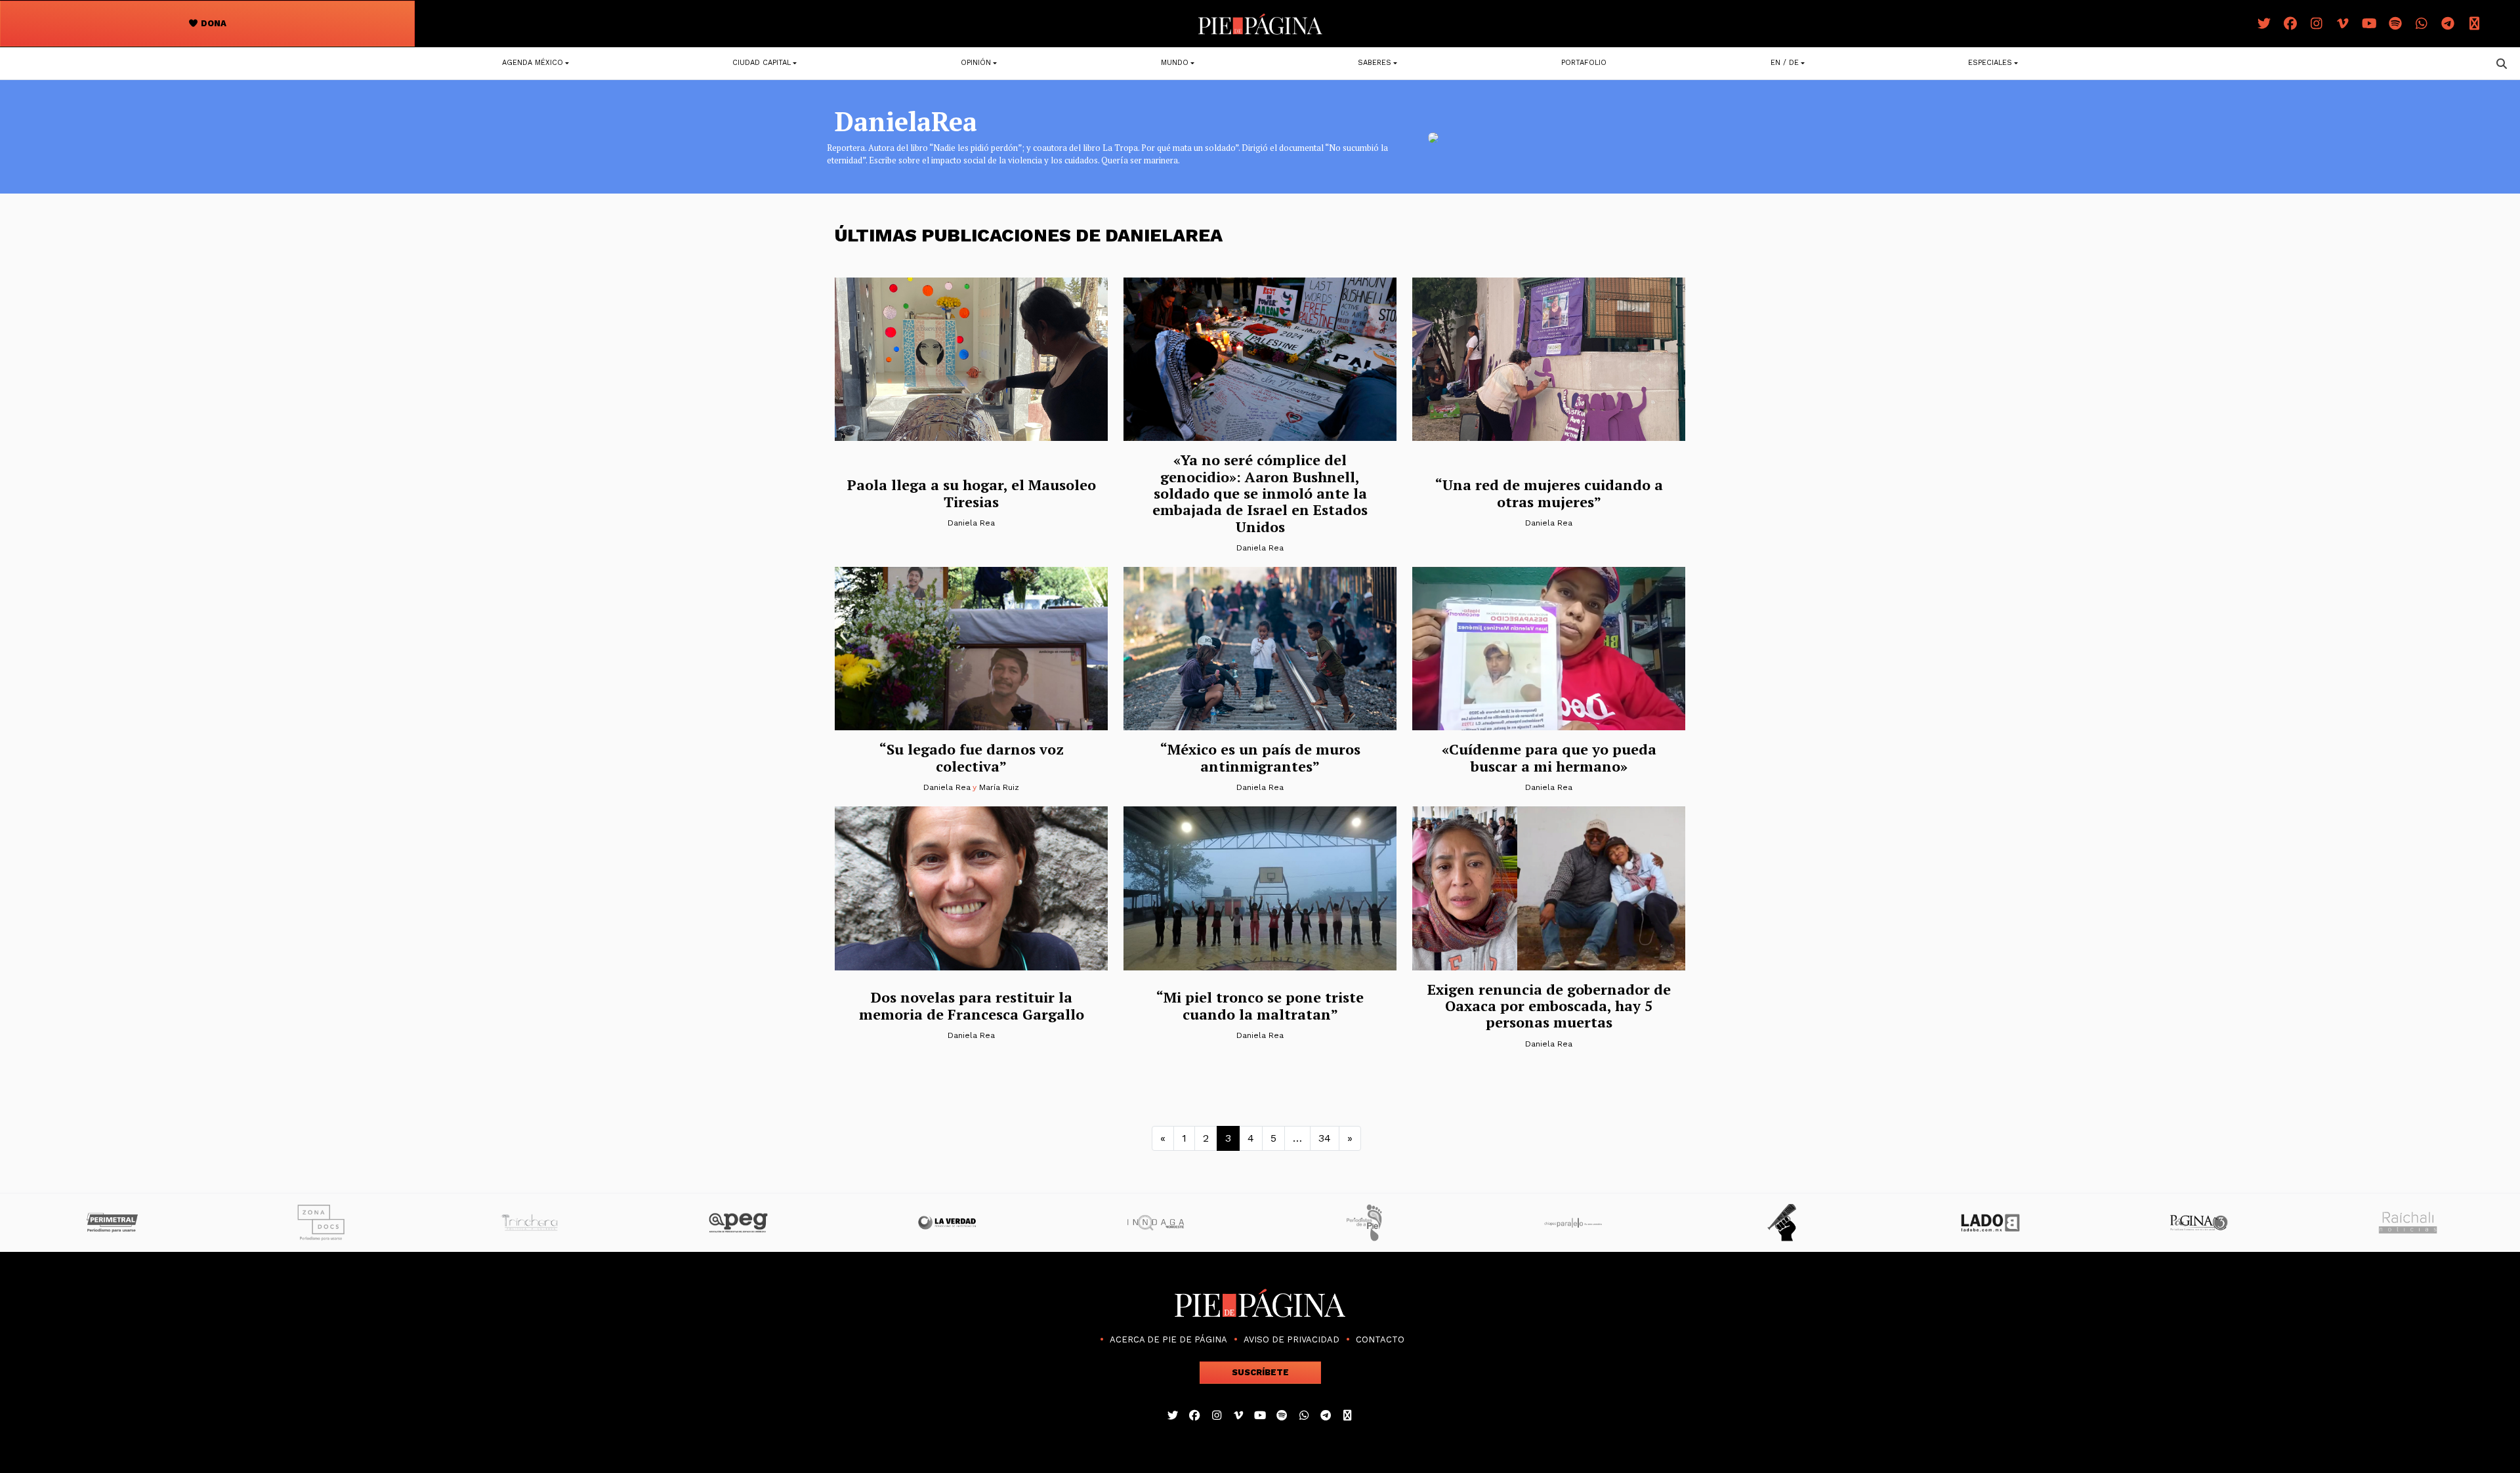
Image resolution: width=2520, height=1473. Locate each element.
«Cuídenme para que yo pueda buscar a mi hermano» (1549, 757)
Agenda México (533, 63)
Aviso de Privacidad (1291, 1339)
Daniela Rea (971, 523)
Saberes (1375, 63)
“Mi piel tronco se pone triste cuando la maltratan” (1260, 1005)
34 (1325, 1138)
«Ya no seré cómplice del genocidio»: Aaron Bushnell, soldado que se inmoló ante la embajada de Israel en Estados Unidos (1260, 493)
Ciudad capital (762, 63)
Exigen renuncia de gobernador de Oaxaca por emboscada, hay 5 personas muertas (1549, 1006)
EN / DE (1785, 63)
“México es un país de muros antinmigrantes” (1260, 757)
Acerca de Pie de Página (1168, 1339)
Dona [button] (213, 23)
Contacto (1380, 1339)
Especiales (1990, 63)
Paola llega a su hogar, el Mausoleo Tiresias (972, 493)
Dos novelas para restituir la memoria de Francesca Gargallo (972, 1005)
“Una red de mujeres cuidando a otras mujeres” (1549, 493)
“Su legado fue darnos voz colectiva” (972, 757)
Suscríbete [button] (1260, 1372)
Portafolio (1584, 63)
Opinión (976, 63)
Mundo (1175, 63)
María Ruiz (999, 787)
